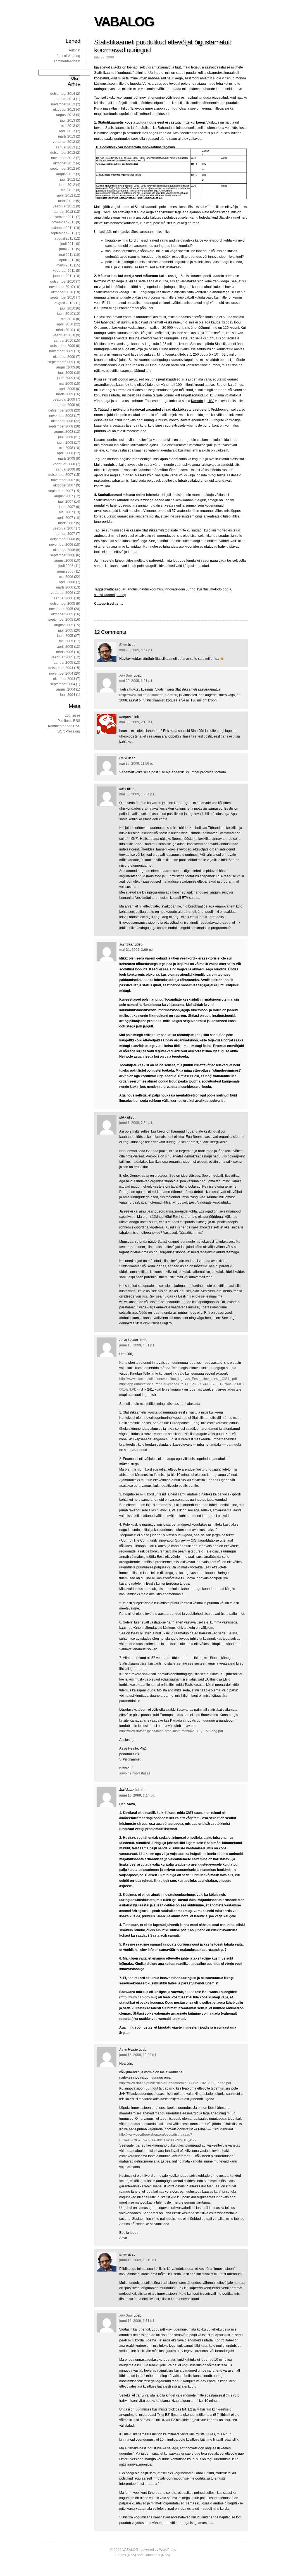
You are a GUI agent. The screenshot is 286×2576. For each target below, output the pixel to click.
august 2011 (64, 238)
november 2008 (61, 416)
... (122, 604)
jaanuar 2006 (63, 598)
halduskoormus (151, 589)
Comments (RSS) (157, 2555)
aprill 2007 (65, 518)
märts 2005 (65, 652)
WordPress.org (69, 731)
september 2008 (61, 426)
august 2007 (64, 496)
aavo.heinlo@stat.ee (135, 1773)
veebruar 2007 (64, 528)
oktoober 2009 (64, 357)
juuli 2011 (68, 244)
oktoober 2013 (64, 110)
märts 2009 (65, 394)
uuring (121, 595)
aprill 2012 (65, 195)
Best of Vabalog (68, 56)
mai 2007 (66, 512)
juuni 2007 (67, 507)
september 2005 (61, 620)
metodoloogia (221, 589)
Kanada (197, 401)
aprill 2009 (67, 389)
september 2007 (61, 491)
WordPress (168, 2550)
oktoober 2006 (64, 550)
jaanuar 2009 (65, 405)
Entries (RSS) (126, 2555)
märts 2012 (67, 201)
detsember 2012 (63, 153)
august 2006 (64, 561)
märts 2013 (67, 136)
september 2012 (63, 169)
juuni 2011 (67, 249)
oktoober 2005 (62, 614)
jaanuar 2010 (63, 341)
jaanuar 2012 (63, 212)
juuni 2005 (65, 636)
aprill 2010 (65, 324)
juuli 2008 (66, 437)
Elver (123, 645)
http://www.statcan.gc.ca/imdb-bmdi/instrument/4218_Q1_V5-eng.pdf (171, 1731)
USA (211, 401)
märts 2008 (67, 459)
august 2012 (66, 174)
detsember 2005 (63, 604)
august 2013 (66, 115)
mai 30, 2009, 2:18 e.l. (136, 722)
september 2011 (63, 233)
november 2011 (63, 222)
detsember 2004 (61, 668)
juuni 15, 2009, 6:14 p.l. (137, 1795)
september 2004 (63, 684)
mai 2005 (66, 641)
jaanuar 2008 (65, 469)
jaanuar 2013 (65, 147)
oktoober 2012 (64, 163)
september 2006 (63, 555)
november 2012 (63, 158)
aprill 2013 (67, 131)
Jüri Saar (126, 675)
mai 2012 (68, 190)
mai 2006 (66, 577)
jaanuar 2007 (65, 534)
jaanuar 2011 (63, 276)
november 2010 (61, 287)
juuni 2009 (65, 378)
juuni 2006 (65, 571)
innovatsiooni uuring (180, 589)
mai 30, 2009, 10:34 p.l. (137, 794)
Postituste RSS (69, 721)
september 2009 (61, 362)
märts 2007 (67, 523)
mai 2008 (66, 448)
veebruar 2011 (64, 271)
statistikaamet (104, 595)
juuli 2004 (68, 695)
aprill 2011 (67, 260)
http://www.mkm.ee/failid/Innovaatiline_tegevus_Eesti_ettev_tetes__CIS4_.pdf (178, 1379)
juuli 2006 (66, 566)
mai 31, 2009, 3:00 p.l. (136, 950)
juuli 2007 (66, 502)
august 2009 (66, 367)
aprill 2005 (65, 647)
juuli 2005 (66, 630)
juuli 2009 (66, 373)
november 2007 (63, 480)
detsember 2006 (63, 539)
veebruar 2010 (64, 335)
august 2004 (66, 689)
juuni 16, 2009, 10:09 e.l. (138, 2055)
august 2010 (64, 303)
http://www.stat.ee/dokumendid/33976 (149, 695)
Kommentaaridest (67, 61)
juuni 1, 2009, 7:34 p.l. (136, 1123)
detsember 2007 (61, 475)
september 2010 (63, 297)
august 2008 (64, 432)
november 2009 (61, 351)
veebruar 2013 (64, 142)
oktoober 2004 (64, 679)
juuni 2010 (65, 314)
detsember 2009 (63, 346)
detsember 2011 (63, 217)
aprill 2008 (65, 453)
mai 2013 (68, 126)
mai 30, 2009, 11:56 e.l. (137, 764)
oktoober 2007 (64, 485)
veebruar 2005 (62, 657)
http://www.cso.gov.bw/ (138, 1997)
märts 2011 (65, 265)
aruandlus (130, 589)
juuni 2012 (67, 185)
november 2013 (63, 104)
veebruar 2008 (64, 464)
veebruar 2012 (64, 206)
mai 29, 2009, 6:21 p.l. (136, 681)
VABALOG (124, 22)
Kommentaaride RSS (64, 726)
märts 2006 (65, 587)
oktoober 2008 (62, 421)
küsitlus (203, 589)
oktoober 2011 (62, 228)
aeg (118, 589)
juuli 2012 (68, 179)
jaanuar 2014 (65, 99)
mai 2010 (68, 319)
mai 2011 (66, 255)
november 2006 (61, 545)
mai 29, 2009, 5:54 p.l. (136, 650)
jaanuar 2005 (63, 663)
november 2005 (61, 609)
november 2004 (61, 673)
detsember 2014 (63, 94)
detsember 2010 (63, 282)
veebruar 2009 (64, 400)
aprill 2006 (67, 582)
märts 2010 (65, 330)
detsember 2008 (61, 410)
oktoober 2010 (62, 292)
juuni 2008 (65, 443)
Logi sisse (72, 715)
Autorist (74, 50)
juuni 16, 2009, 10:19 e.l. (138, 2260)
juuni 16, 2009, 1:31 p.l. (137, 2321)
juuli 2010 (68, 308)
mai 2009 (66, 384)
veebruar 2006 (62, 593)
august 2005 (64, 625)
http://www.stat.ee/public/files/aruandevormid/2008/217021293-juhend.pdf (175, 2083)
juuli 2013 (68, 120)
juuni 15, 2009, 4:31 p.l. (137, 1345)
